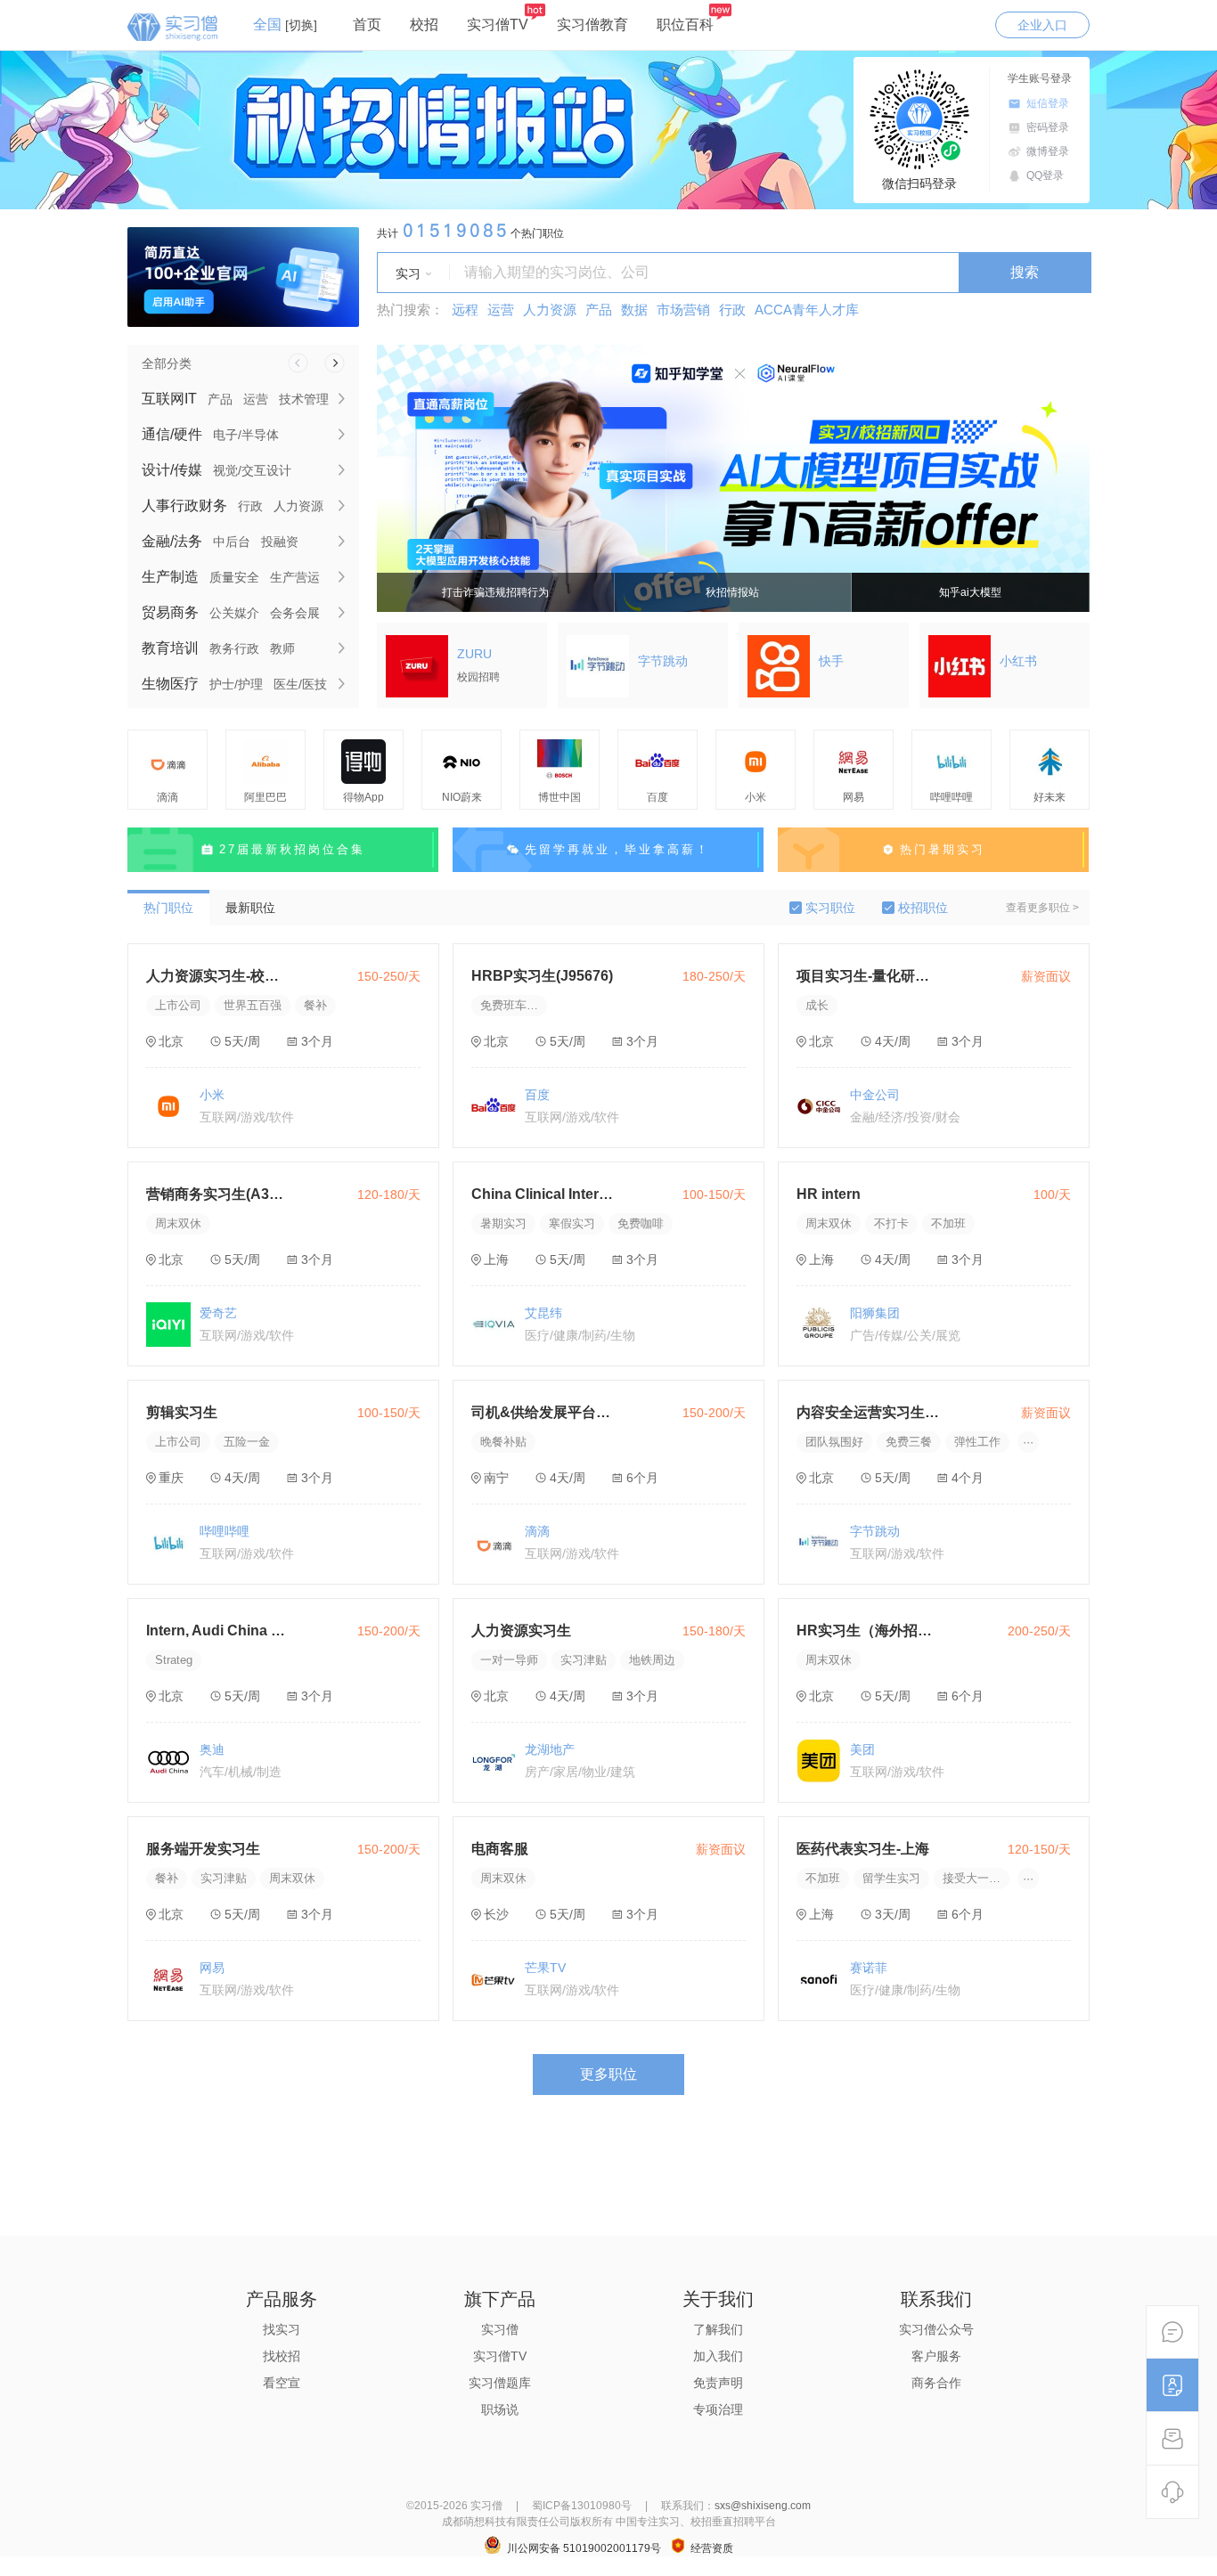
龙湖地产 (550, 1749)
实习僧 (500, 2329)
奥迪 (212, 1749)
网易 (212, 1968)
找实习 (282, 2329)
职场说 (500, 2409)
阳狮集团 (875, 1313)
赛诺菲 (869, 1968)
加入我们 (718, 2356)
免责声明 (718, 2383)
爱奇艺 (218, 1313)
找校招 (282, 2356)
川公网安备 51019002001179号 (584, 2548)
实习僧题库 (500, 2383)
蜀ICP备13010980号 (582, 2506)
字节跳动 (875, 1531)
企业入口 (1042, 25)
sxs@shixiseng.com (763, 2506)
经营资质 (712, 2548)
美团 (862, 1749)
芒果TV (545, 1968)
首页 (367, 24)
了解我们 (718, 2329)
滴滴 (537, 1531)
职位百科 (685, 24)
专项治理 (718, 2409)
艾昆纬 (543, 1313)
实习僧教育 (592, 24)
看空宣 (282, 2383)
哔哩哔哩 (225, 1531)
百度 (537, 1095)
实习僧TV (498, 24)
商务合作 (936, 2383)
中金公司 (875, 1095)
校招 (424, 24)
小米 (212, 1095)
